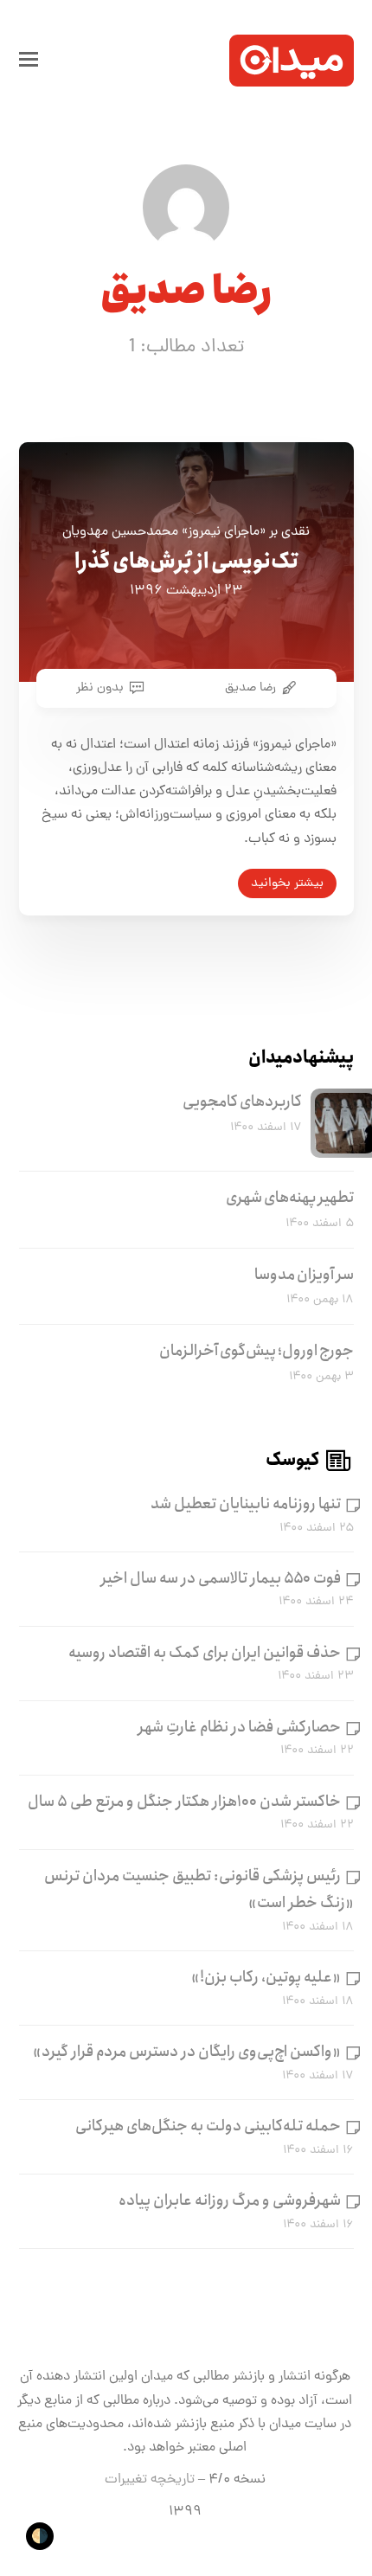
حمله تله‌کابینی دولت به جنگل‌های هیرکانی (208, 2126)
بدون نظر (100, 688)
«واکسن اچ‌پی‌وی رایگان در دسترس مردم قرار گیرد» (187, 2052)
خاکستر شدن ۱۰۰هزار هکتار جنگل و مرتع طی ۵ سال (184, 1802)
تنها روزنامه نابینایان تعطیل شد (246, 1504)
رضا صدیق (250, 688)
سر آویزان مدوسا (304, 1275)
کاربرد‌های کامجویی (242, 1102)
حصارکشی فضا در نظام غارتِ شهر (240, 1727)
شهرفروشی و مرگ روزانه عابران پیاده (230, 2200)
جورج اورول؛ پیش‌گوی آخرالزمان (257, 1351)
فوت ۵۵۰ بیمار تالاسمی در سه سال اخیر (221, 1578)
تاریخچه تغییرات (150, 2480)
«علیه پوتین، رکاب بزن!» (266, 1977)
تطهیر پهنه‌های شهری (290, 1198)
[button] (29, 61)
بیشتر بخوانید (287, 883)
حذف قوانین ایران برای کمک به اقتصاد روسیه (205, 1653)
